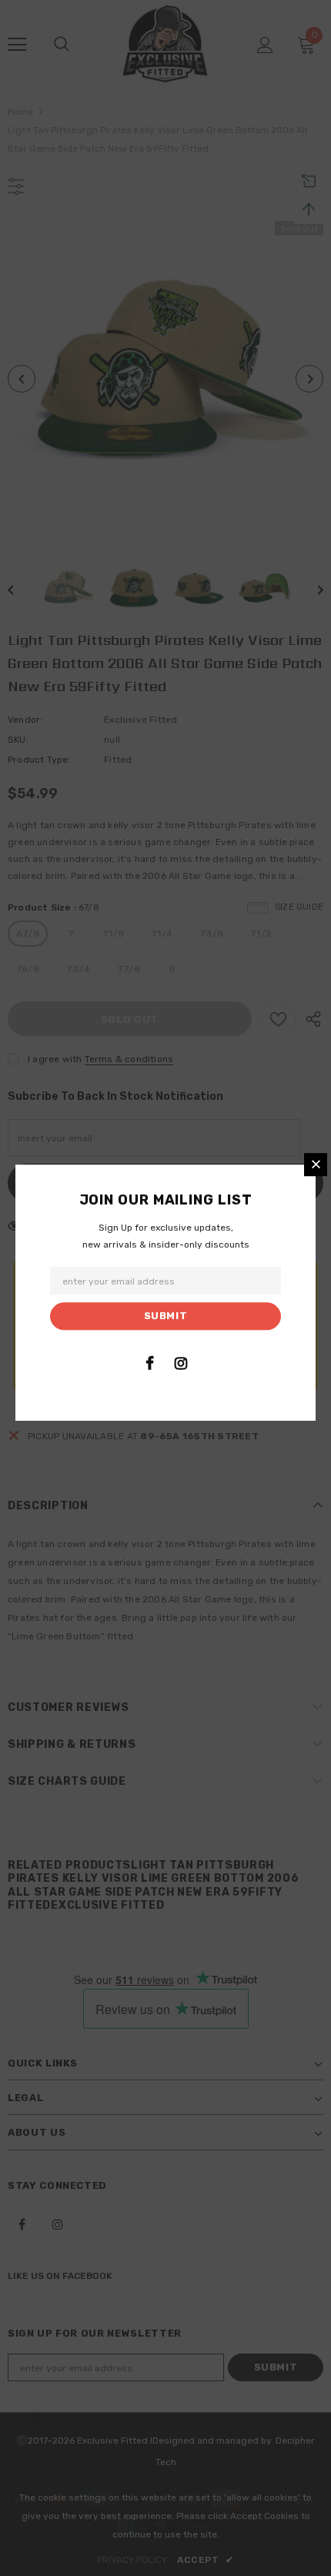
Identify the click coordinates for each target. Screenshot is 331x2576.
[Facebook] (149, 1363)
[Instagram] (181, 1363)
